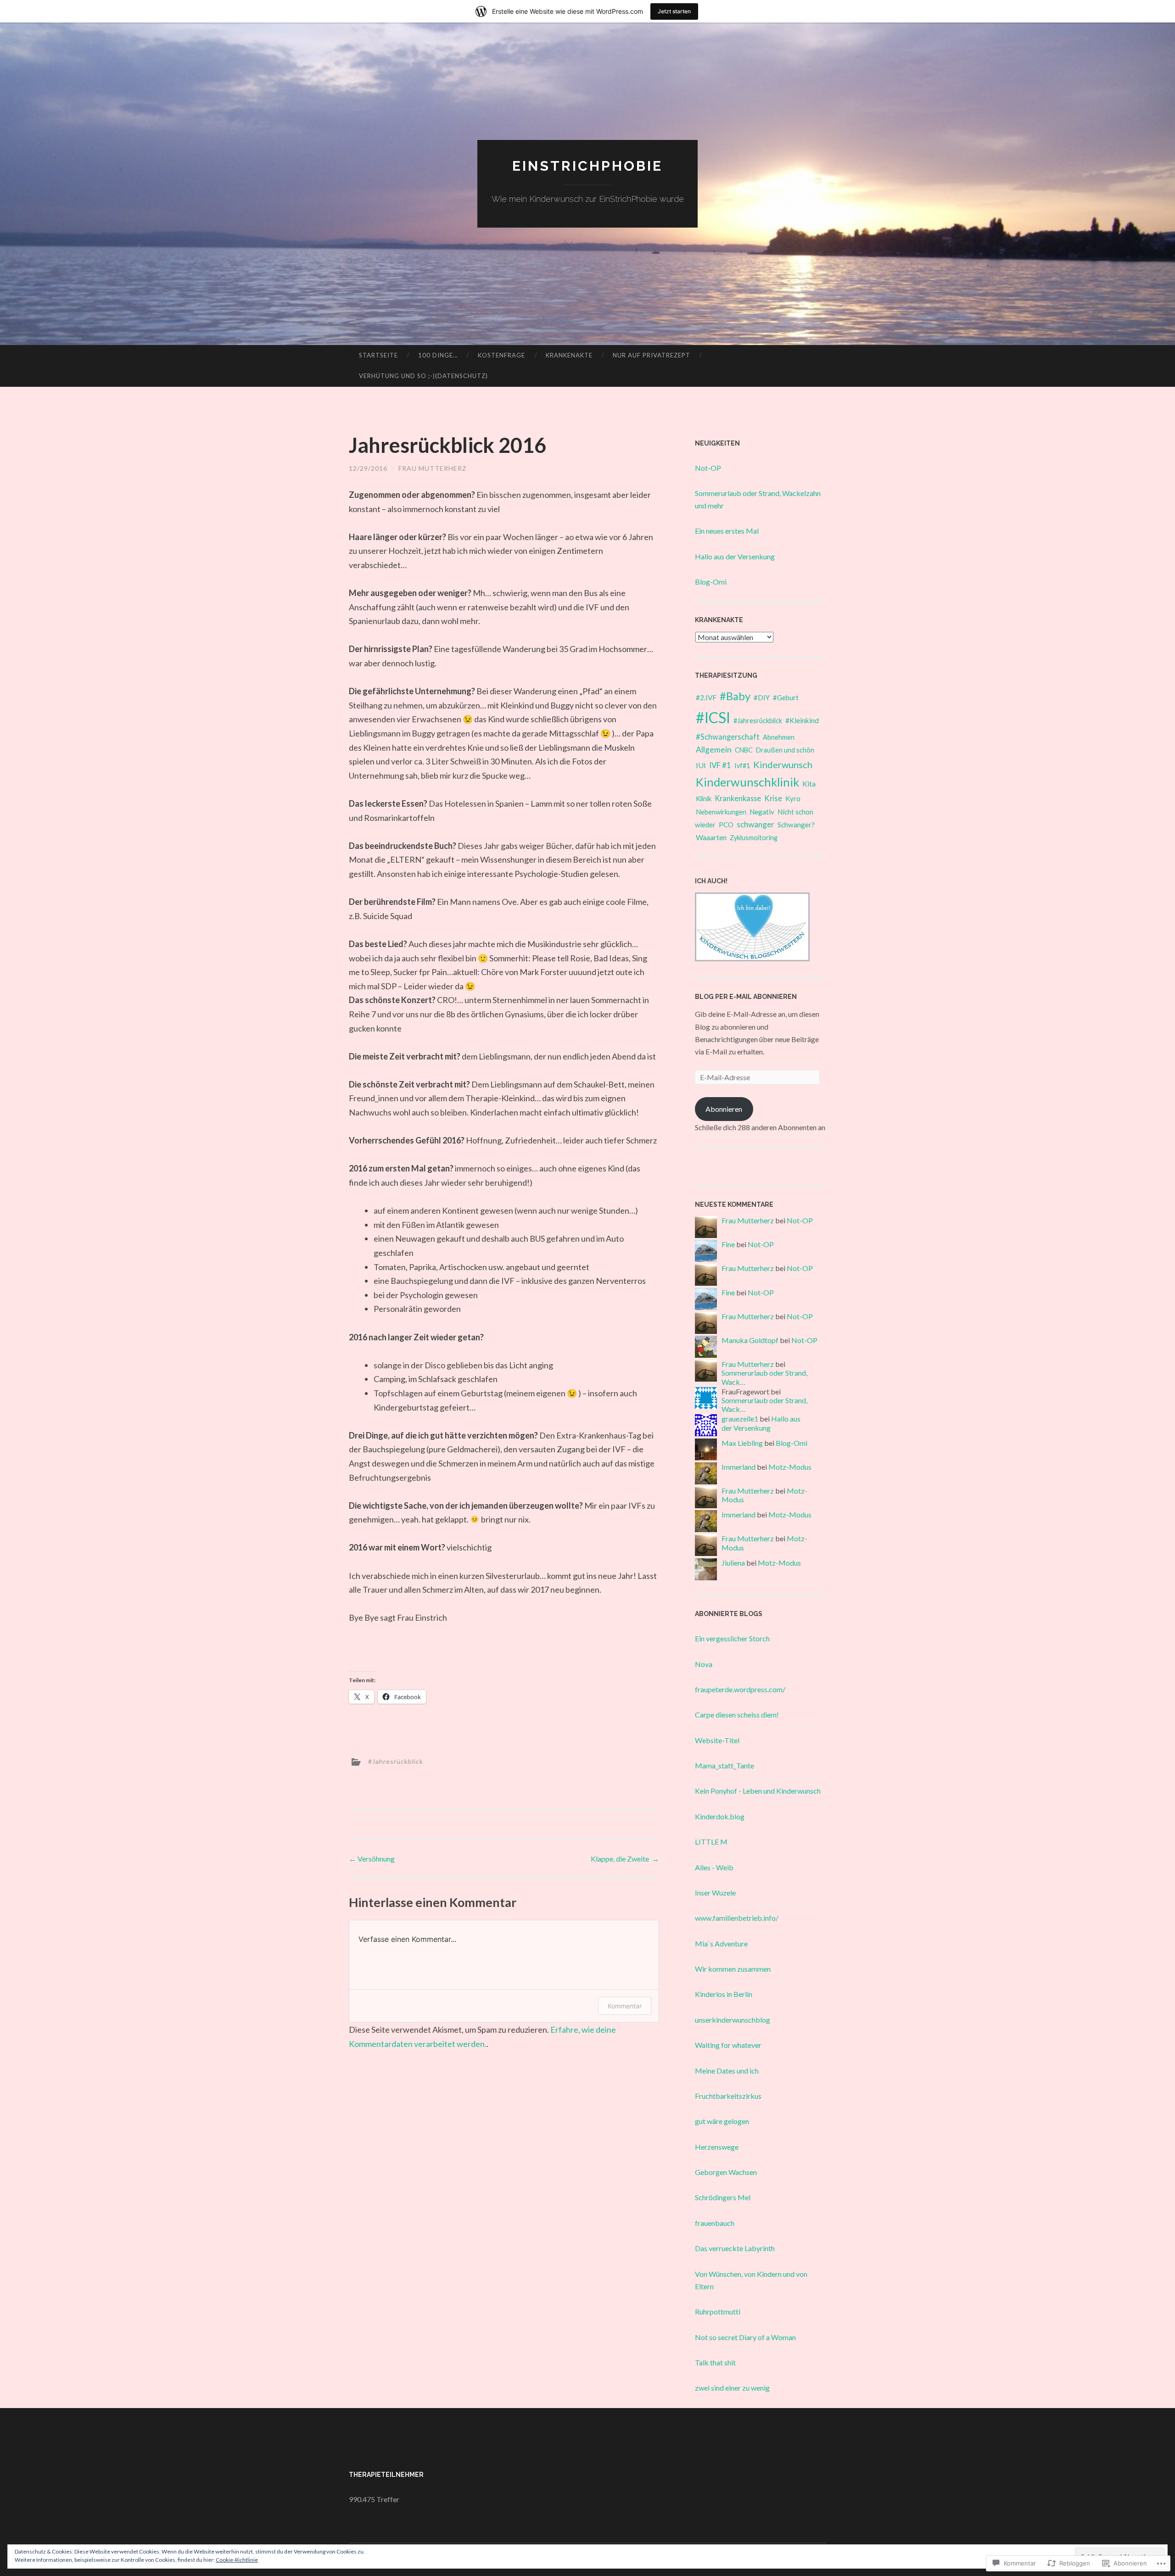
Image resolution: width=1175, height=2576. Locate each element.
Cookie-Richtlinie (237, 2560)
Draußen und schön (785, 750)
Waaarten (711, 837)
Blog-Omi (711, 582)
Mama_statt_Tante (725, 1765)
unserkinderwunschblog (733, 2020)
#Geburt (786, 697)
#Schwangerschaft (728, 737)
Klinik (704, 798)
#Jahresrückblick (396, 1761)
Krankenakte (569, 355)
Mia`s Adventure (721, 1943)
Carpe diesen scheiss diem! (737, 1715)
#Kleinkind (802, 720)
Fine (728, 1244)
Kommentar (625, 2006)
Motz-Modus (790, 1467)
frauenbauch (715, 2223)
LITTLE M (711, 1842)
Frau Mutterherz (433, 468)
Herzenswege (717, 2147)
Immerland (739, 1467)
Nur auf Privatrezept (652, 355)
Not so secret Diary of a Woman (745, 2337)
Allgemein (714, 750)
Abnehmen (779, 737)
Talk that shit (715, 2362)
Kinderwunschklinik (747, 782)
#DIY (762, 697)
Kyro (793, 798)
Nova (704, 1664)
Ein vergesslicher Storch (732, 1638)
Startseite (378, 355)
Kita (809, 783)
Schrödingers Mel (723, 2197)
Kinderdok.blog (720, 1816)
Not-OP (708, 468)
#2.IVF (706, 697)
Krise (773, 798)
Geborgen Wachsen (726, 2172)
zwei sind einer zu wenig (732, 2388)
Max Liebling (742, 1443)
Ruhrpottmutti (718, 2311)
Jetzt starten (674, 11)
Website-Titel (717, 1740)
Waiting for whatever (728, 2045)
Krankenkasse (738, 798)
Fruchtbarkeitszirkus (728, 2096)
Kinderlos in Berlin (724, 1994)
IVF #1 (720, 765)
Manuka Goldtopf (750, 1340)
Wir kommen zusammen (733, 1969)
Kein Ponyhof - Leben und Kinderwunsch (758, 1791)
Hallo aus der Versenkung (735, 556)
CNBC (744, 750)
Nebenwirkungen (721, 812)
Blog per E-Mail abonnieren (746, 997)
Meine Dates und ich (727, 2071)
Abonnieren (724, 1109)
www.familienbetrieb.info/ (737, 1918)
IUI (701, 765)
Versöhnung (372, 1859)
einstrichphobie (587, 166)
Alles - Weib (714, 1867)
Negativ (762, 812)
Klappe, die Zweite (625, 1859)
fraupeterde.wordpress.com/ (740, 1689)
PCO (726, 825)
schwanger (755, 824)
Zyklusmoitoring (754, 838)
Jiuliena (733, 1563)
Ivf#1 (742, 766)
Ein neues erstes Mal (727, 531)
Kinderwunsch (783, 764)
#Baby (735, 696)
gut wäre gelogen (722, 2121)
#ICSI (713, 717)
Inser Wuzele (715, 1893)
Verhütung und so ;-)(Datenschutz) (423, 376)
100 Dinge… (438, 355)
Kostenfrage (501, 355)
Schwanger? (796, 825)
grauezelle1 (740, 1419)
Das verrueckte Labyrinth (735, 2248)
